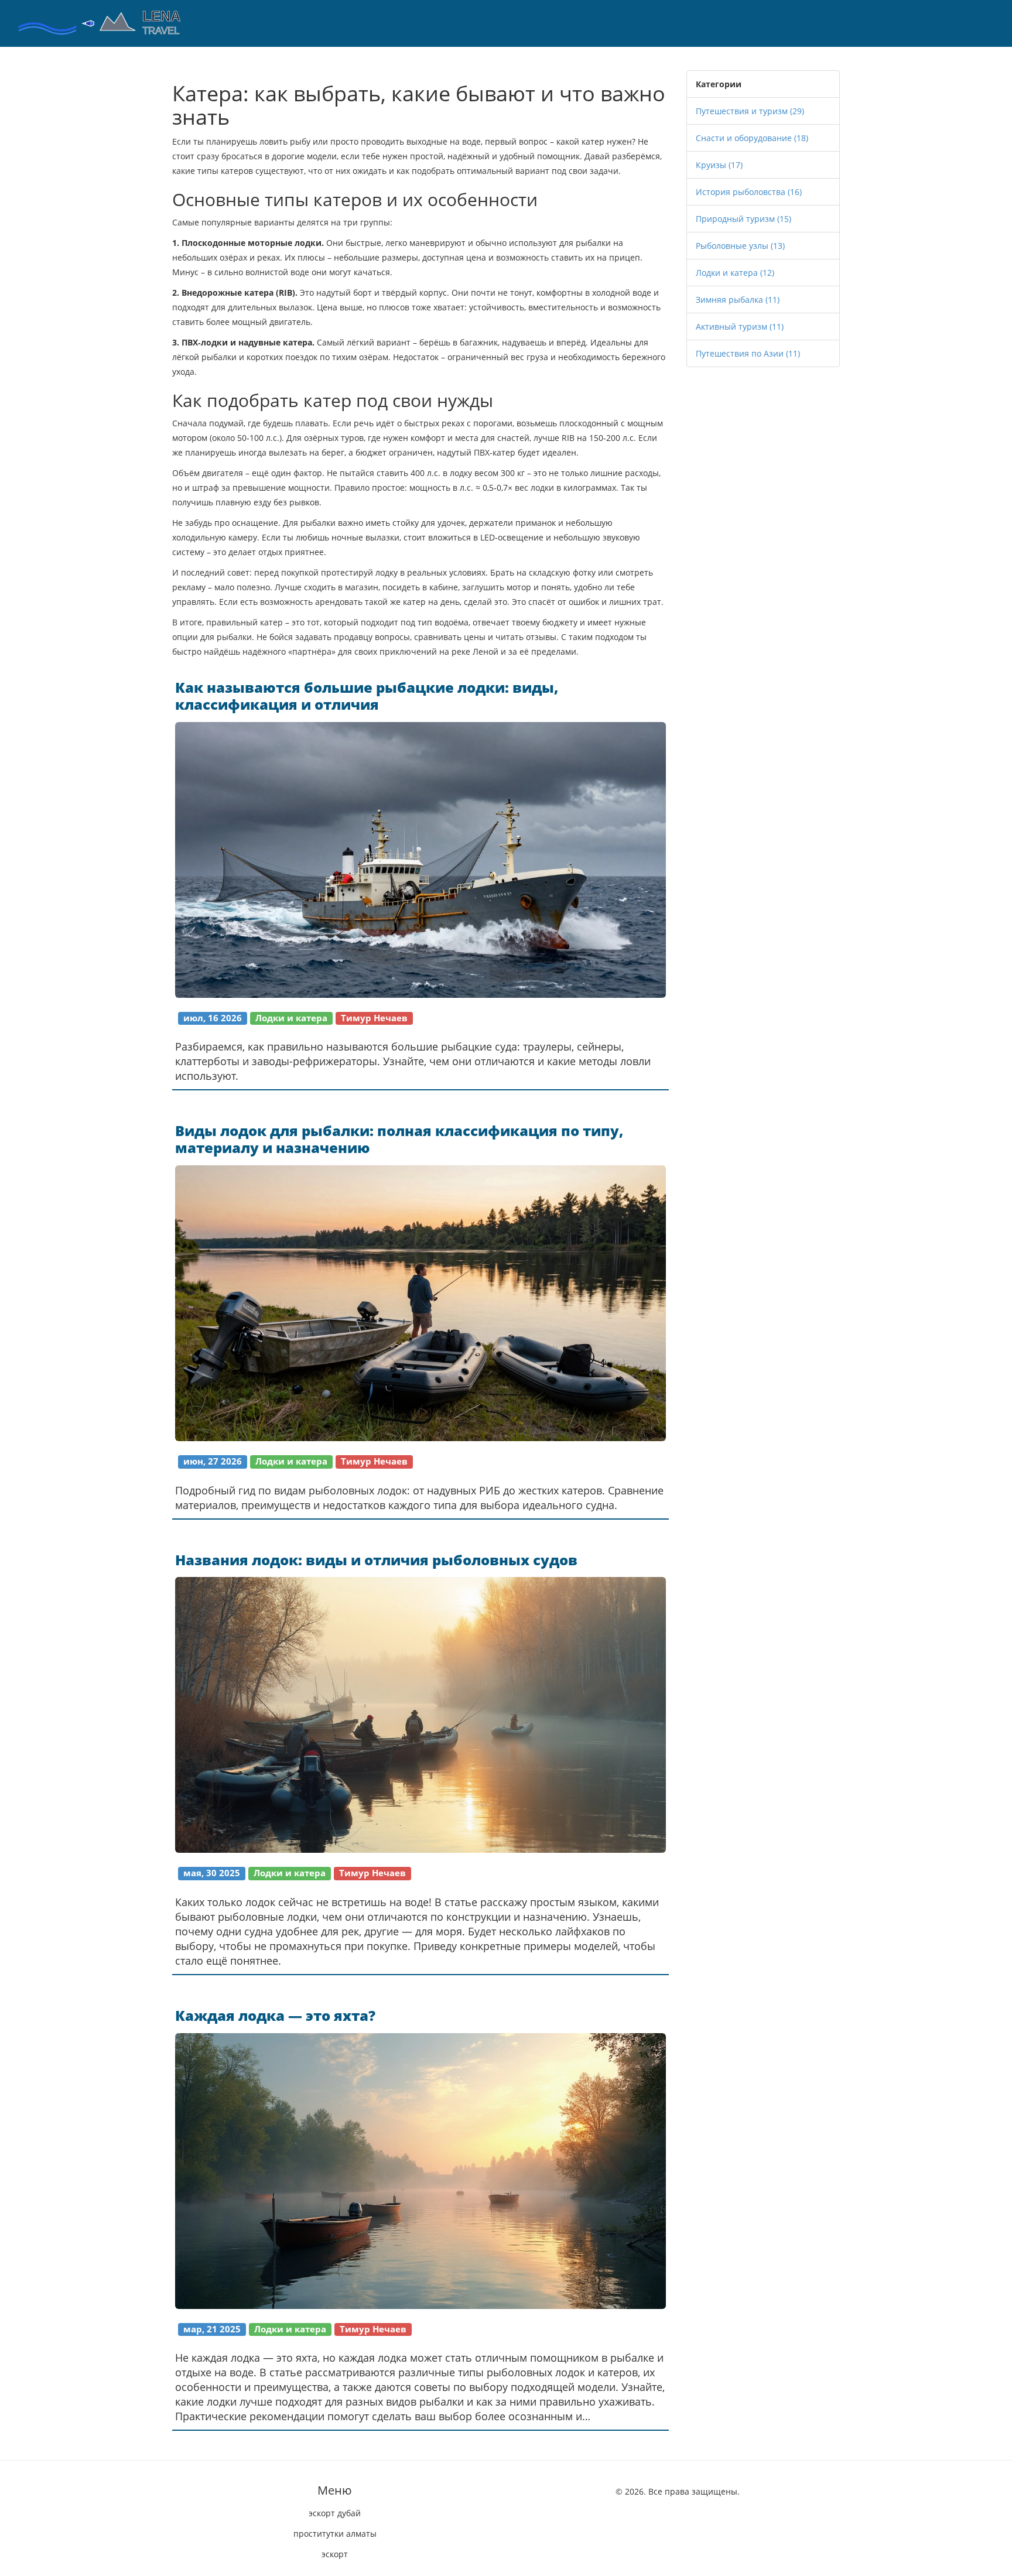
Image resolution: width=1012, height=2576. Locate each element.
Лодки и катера (735, 273)
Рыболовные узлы (740, 246)
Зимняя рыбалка (738, 300)
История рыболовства (749, 192)
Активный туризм (740, 326)
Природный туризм (743, 219)
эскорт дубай (335, 2513)
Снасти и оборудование (752, 138)
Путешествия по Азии (748, 353)
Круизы (719, 165)
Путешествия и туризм (750, 111)
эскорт (335, 2554)
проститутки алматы (335, 2534)
